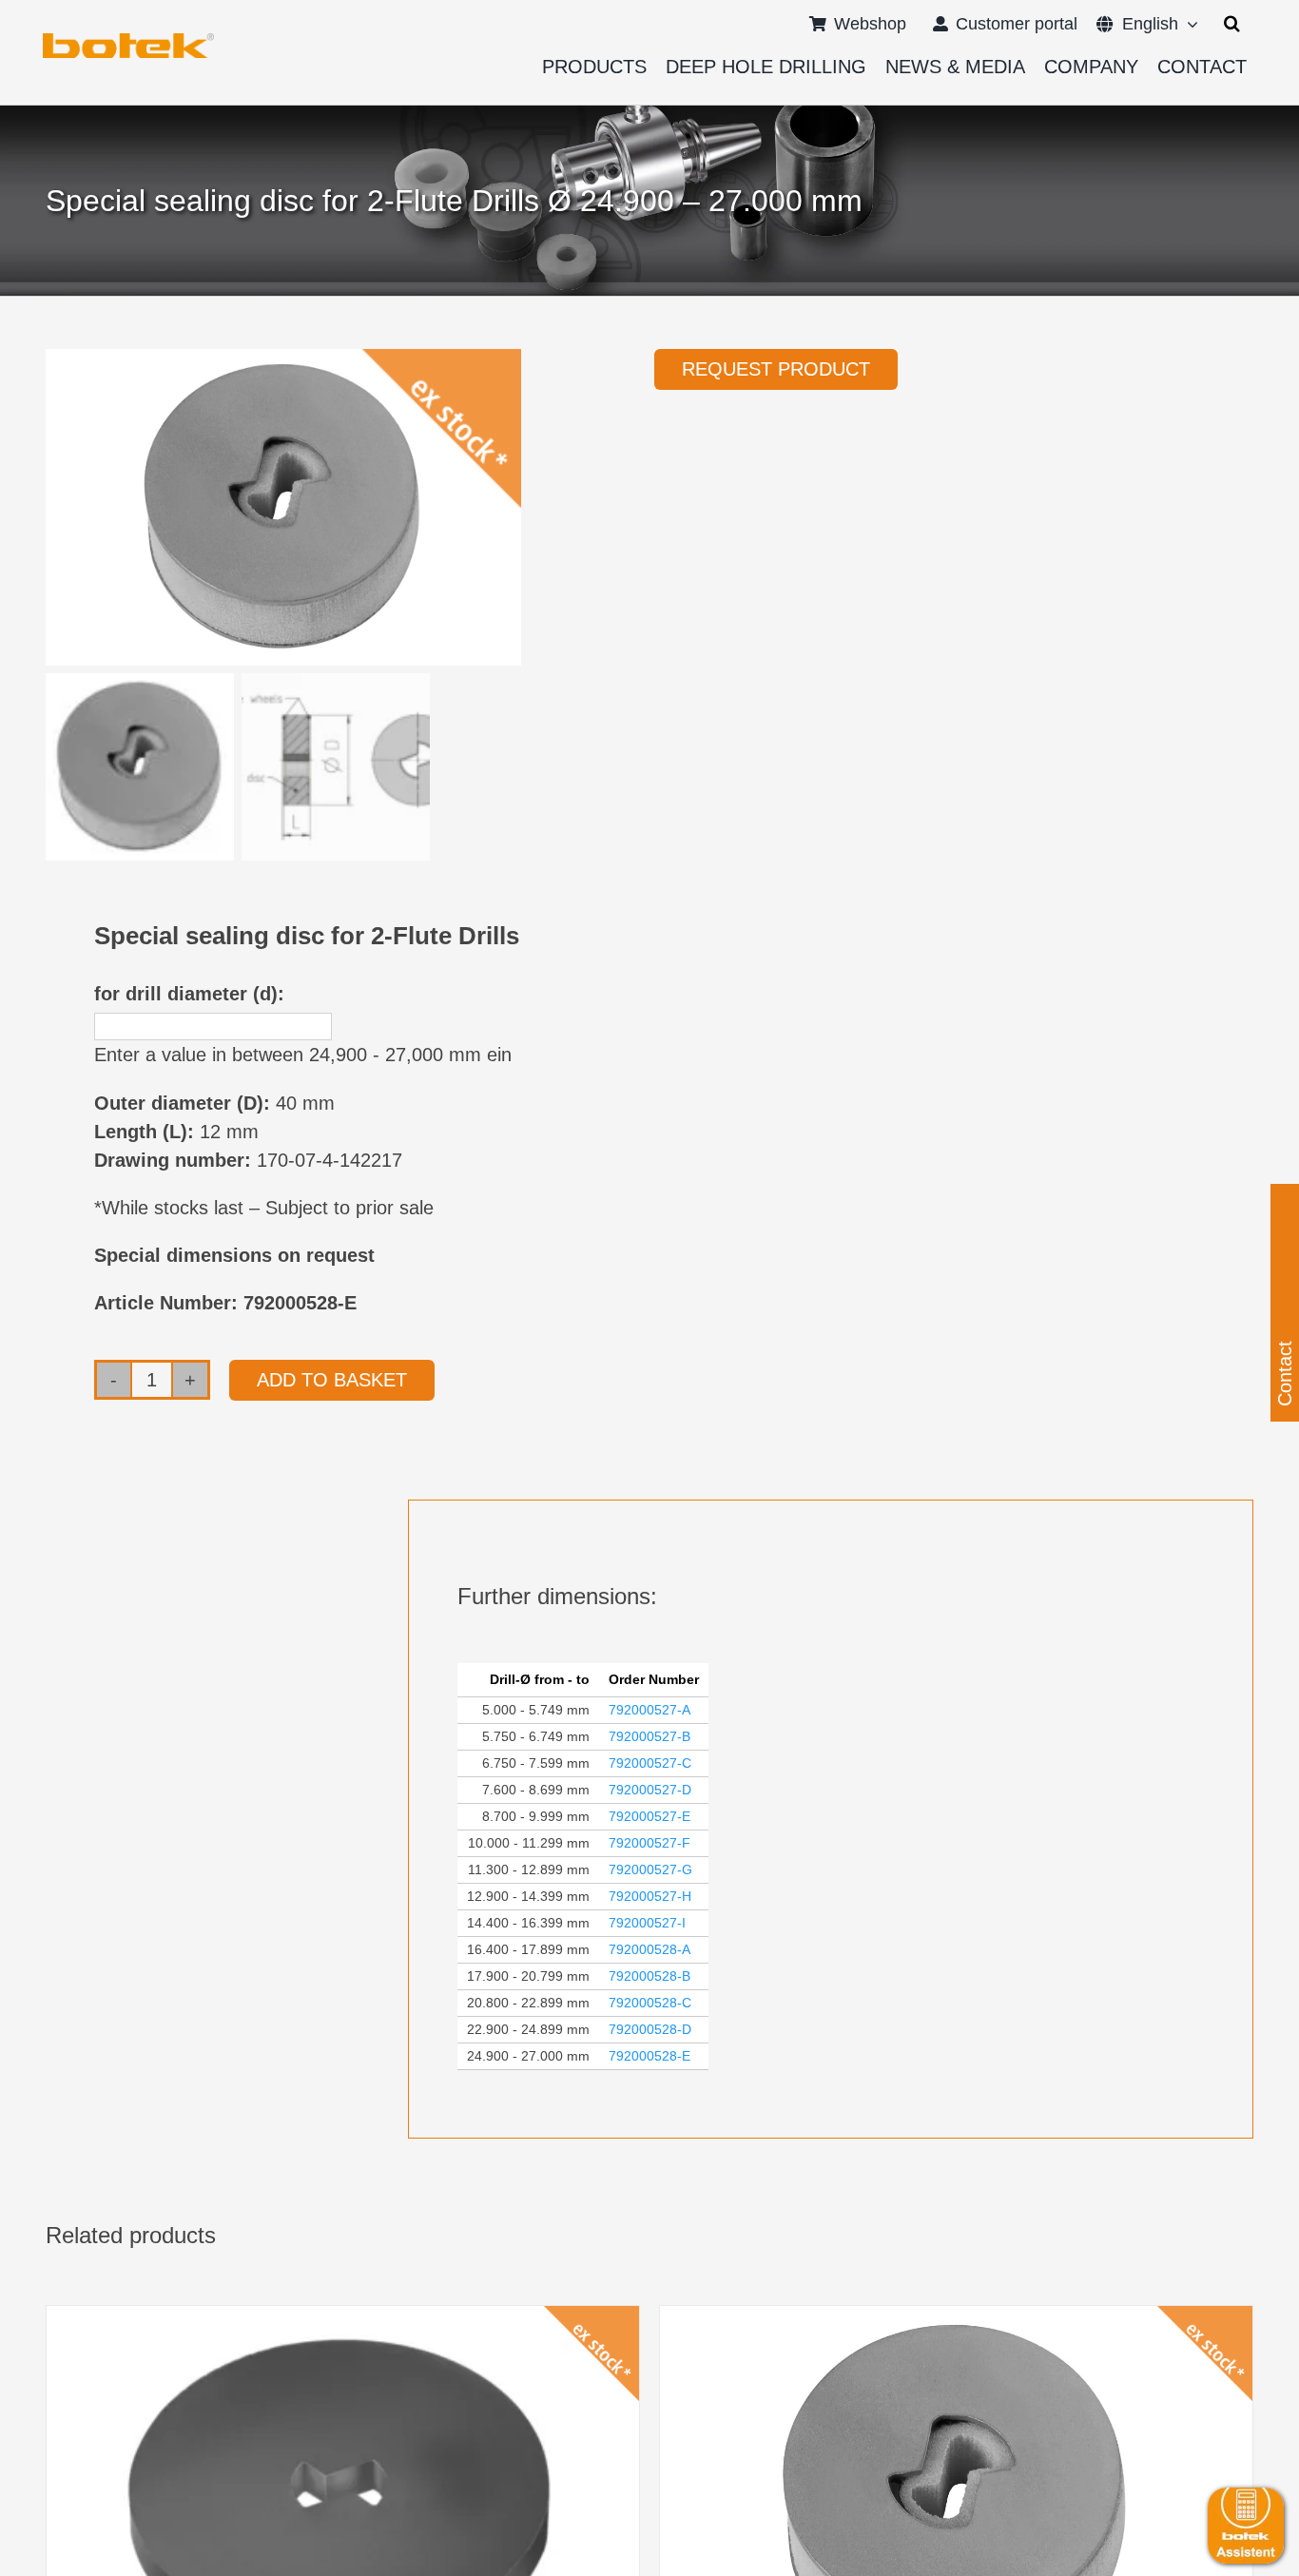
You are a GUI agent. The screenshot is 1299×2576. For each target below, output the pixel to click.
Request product (776, 369)
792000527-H (650, 1896)
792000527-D (650, 1790)
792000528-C (650, 2003)
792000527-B (649, 1736)
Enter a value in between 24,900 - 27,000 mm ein (303, 1055)
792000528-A (649, 1949)
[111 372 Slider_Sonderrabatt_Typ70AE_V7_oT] (128, 40)
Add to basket (332, 1380)
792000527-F (649, 1843)
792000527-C (650, 1763)
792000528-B (649, 1976)
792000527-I (647, 1923)
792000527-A (649, 1710)
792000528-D (650, 2029)
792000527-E (649, 1816)
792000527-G (650, 1869)
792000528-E (649, 2056)
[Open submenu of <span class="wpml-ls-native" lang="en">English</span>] (1188, 24)
